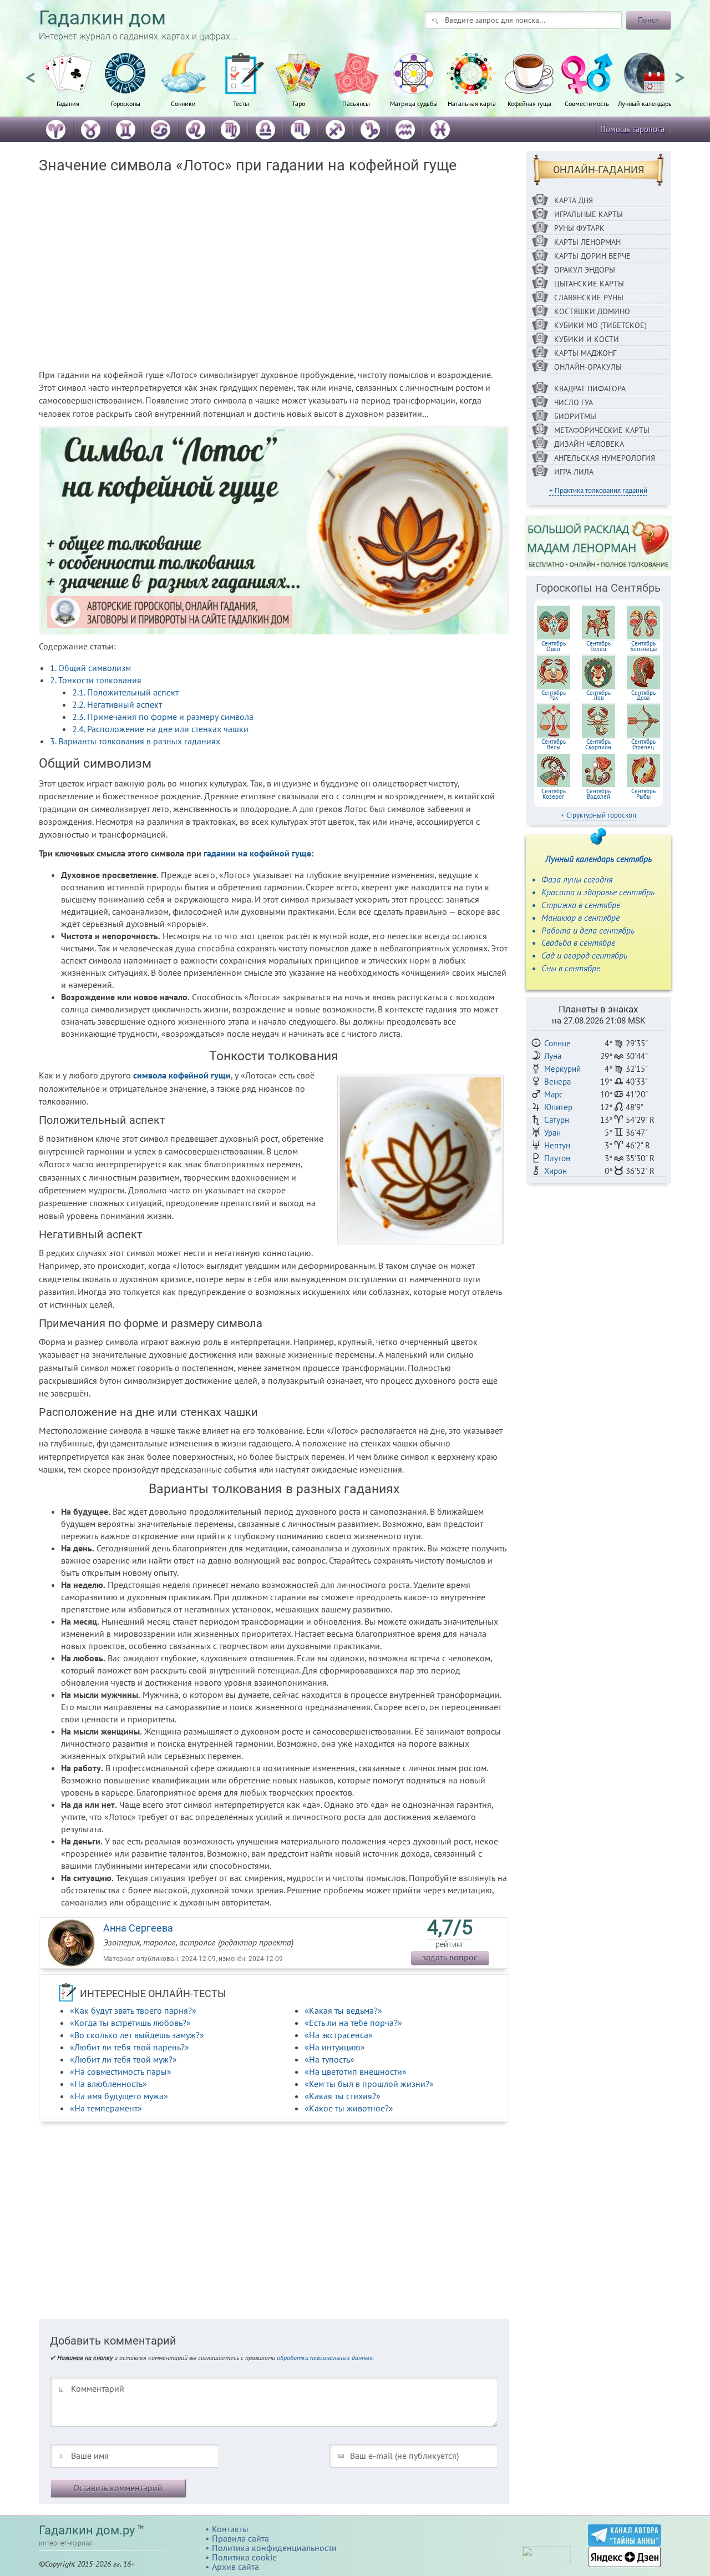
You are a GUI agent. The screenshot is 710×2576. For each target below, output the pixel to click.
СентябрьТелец (599, 646)
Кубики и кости (587, 339)
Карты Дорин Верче (592, 256)
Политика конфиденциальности (274, 2548)
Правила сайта (240, 2538)
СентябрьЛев (599, 695)
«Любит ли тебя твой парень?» (130, 2047)
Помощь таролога (632, 129)
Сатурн (557, 1120)
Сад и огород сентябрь (584, 955)
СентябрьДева (643, 695)
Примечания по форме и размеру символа (163, 717)
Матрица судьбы (414, 103)
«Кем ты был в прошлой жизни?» (369, 2084)
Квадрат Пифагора (590, 389)
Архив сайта (235, 2567)
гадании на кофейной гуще (257, 853)
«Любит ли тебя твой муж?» (123, 2059)
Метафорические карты (602, 430)
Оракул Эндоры (585, 270)
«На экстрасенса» (339, 2035)
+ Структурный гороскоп (599, 815)
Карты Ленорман (587, 242)
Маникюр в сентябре (580, 918)
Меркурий (562, 1069)
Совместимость (587, 103)
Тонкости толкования (96, 680)
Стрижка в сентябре (581, 905)
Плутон (557, 1158)
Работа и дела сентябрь (588, 930)
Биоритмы (575, 416)
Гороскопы (126, 103)
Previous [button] (31, 73)
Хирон (556, 1171)
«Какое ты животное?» (349, 2108)
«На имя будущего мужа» (119, 2096)
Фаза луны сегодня (577, 879)
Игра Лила (574, 472)
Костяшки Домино (592, 311)
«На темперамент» (106, 2108)
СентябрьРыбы (643, 794)
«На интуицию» (335, 2047)
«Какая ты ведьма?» (343, 2010)
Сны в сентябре (571, 968)
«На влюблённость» (108, 2084)
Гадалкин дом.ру (87, 2530)
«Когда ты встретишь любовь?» (130, 2023)
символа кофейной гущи (182, 1075)
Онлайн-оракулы (588, 367)
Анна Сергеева (138, 1928)
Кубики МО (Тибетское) (600, 325)
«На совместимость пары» (121, 2071)
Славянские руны (589, 298)
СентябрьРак (554, 695)
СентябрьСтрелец (643, 744)
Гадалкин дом (102, 18)
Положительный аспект (125, 692)
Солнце (557, 1043)
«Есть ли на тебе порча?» (353, 2023)
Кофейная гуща (529, 103)
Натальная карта (472, 103)
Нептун (557, 1145)
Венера (557, 1082)
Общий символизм (90, 668)
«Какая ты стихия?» (343, 2096)
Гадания (68, 103)
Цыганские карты (589, 284)
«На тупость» (329, 2059)
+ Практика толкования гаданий (598, 490)
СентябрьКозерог (554, 794)
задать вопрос (450, 1957)
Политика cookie (244, 2557)
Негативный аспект (117, 704)
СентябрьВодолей (599, 794)
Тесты (241, 103)
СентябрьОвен (554, 646)
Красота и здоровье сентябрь (598, 892)
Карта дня (574, 200)
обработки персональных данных (325, 2358)
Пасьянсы (356, 103)
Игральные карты (589, 214)
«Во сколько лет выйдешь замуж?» (137, 2035)
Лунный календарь (645, 103)
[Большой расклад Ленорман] (599, 542)
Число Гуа (574, 402)
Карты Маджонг (585, 353)
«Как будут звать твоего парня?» (133, 2010)
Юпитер (558, 1107)
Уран (552, 1133)
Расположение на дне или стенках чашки (160, 729)
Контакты (230, 2529)
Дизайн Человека (589, 444)
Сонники (183, 103)
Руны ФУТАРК (579, 228)
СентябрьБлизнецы (643, 646)
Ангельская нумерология (605, 458)
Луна (553, 1056)
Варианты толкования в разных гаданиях (135, 741)
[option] (68, 86)
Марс (554, 1094)
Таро (298, 103)
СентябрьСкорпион (598, 744)
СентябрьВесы (554, 744)
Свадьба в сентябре (578, 942)
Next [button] (679, 73)
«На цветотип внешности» (356, 2071)
